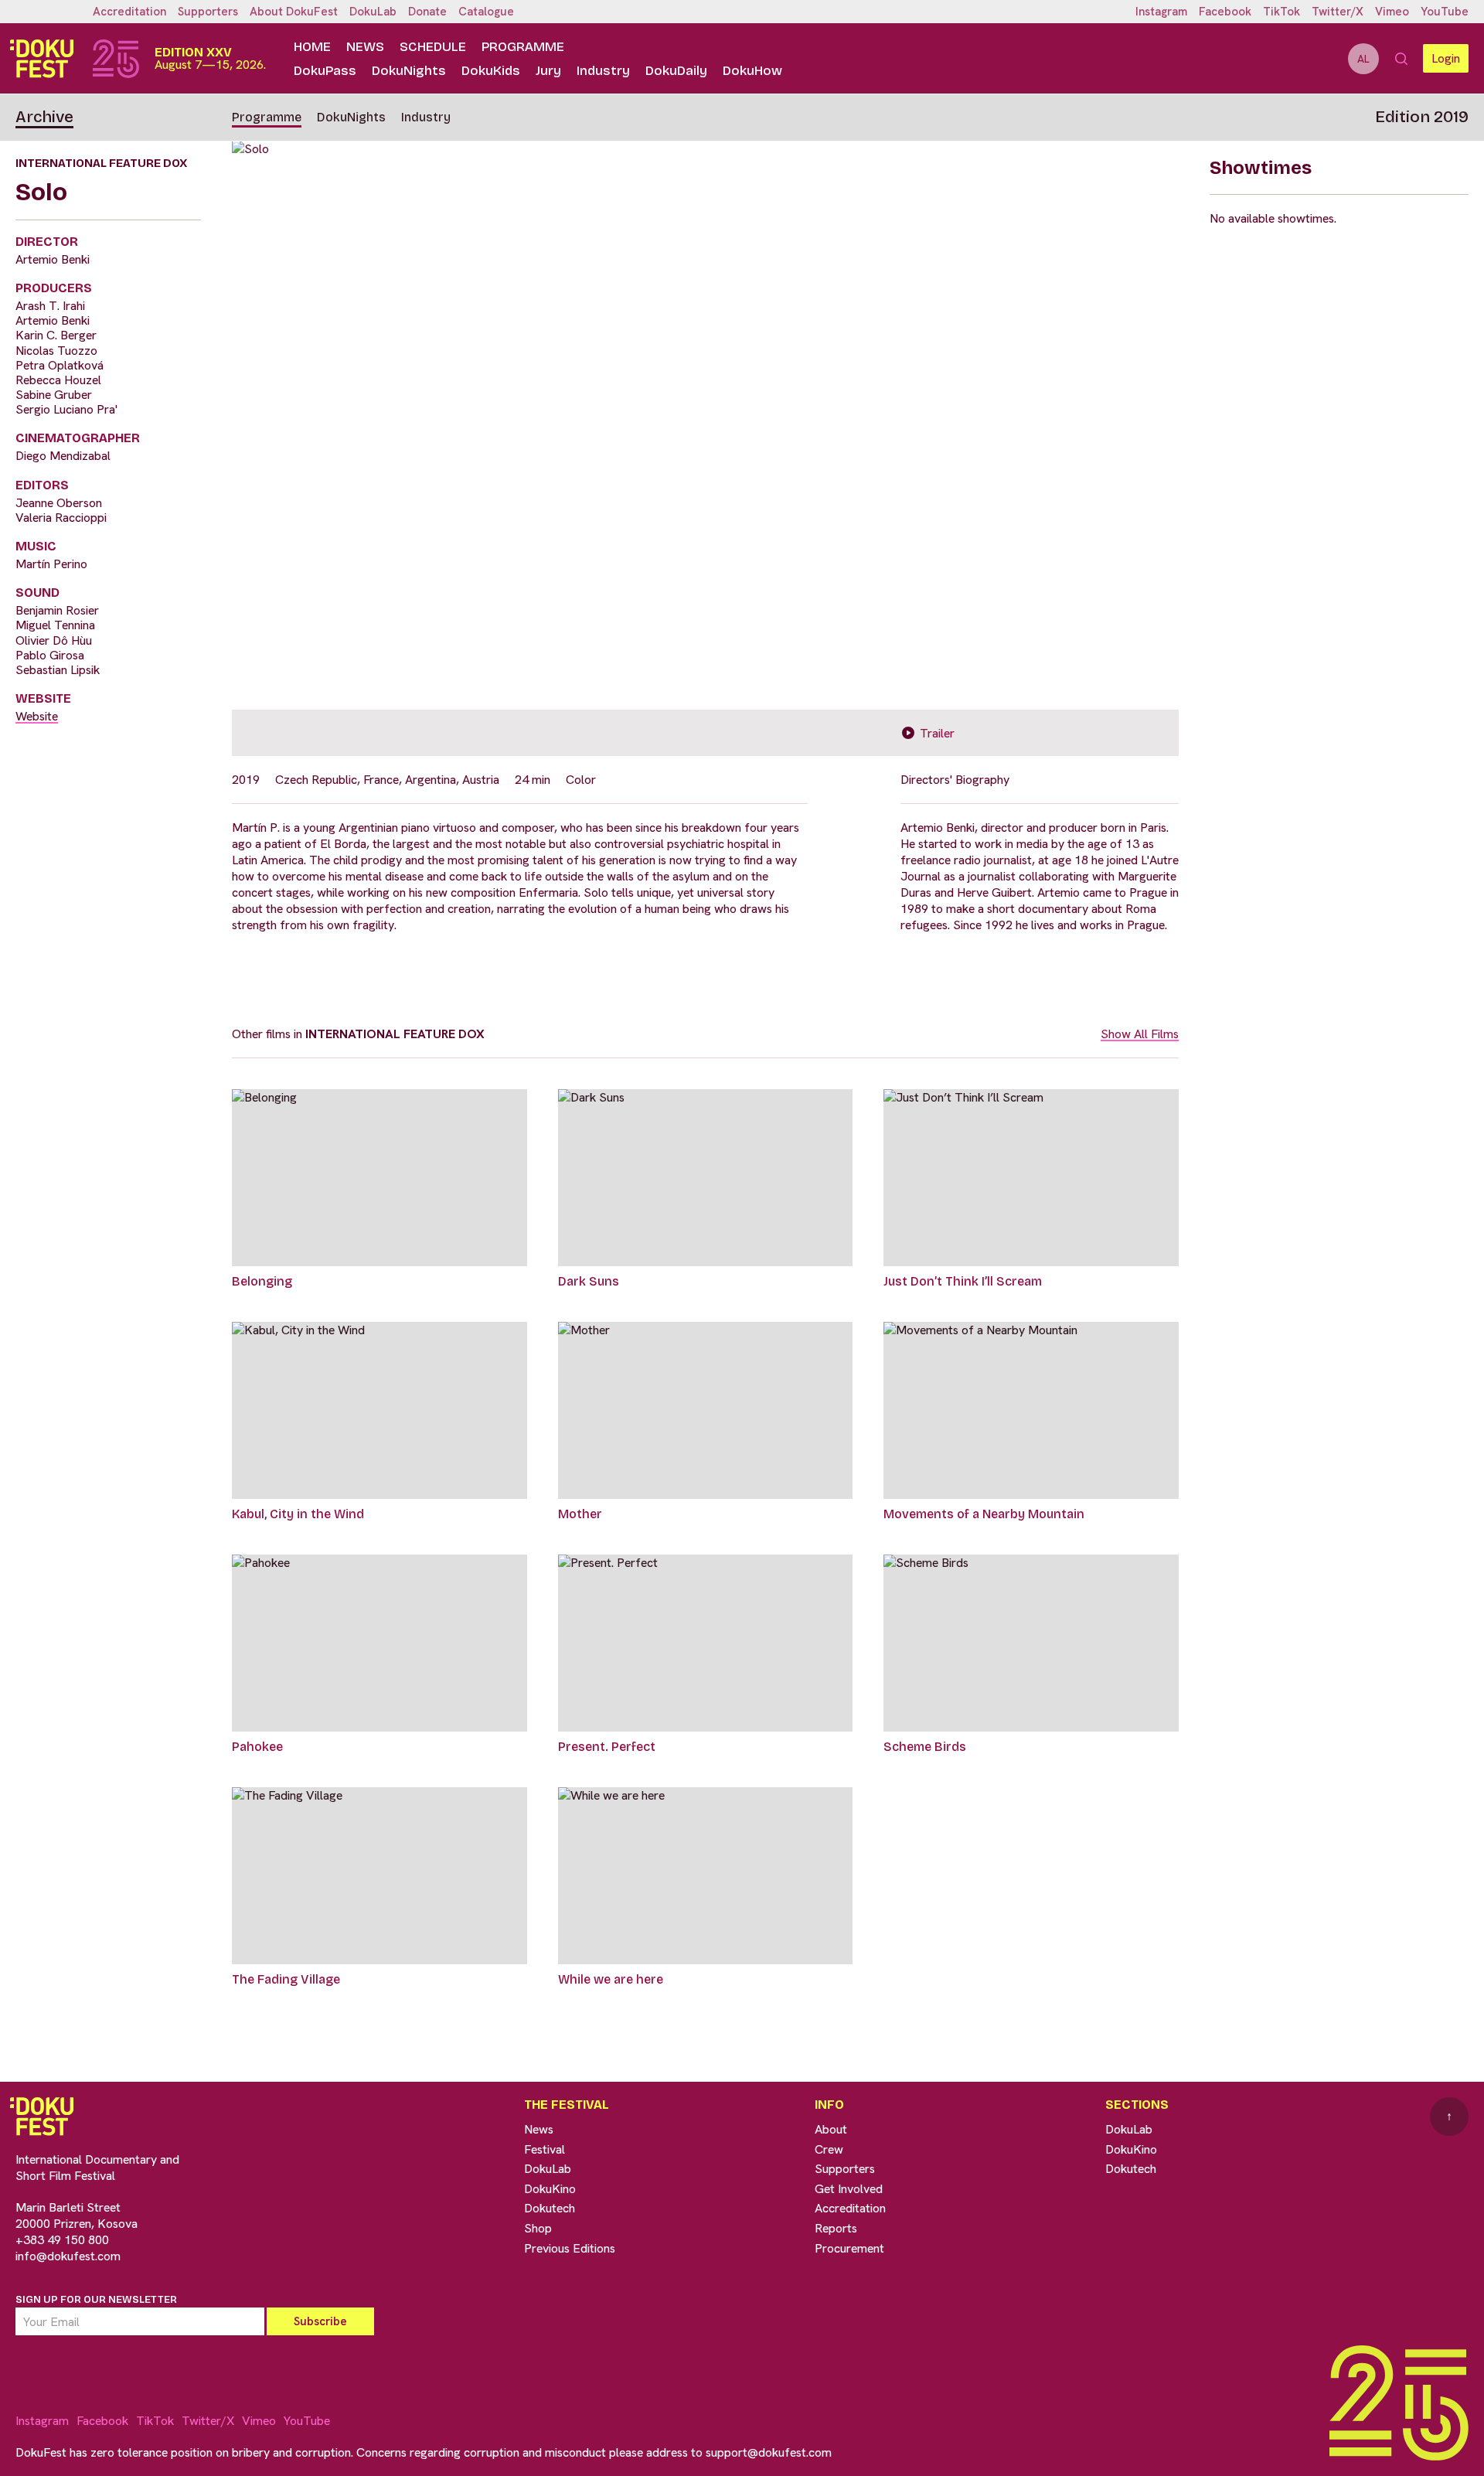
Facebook (1225, 12)
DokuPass (325, 71)
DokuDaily (676, 71)
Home (312, 47)
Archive (44, 117)
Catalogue (486, 12)
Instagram (1161, 12)
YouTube (1445, 12)
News (365, 47)
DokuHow (752, 71)
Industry (603, 71)
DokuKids (491, 71)
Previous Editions (570, 2248)
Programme (523, 47)
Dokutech (550, 2208)
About (831, 2129)
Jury (548, 71)
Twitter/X (1338, 12)
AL (1363, 59)
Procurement (849, 2248)
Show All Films (1140, 1034)
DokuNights (409, 71)
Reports (836, 2228)
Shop (538, 2228)
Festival (545, 2149)
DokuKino (550, 2189)
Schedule (433, 47)
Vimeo (1392, 12)
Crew (829, 2149)
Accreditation (129, 12)
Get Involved (849, 2189)
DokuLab (373, 12)
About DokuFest (294, 12)
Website (37, 716)
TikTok (1281, 12)
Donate (427, 12)
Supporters (208, 12)
